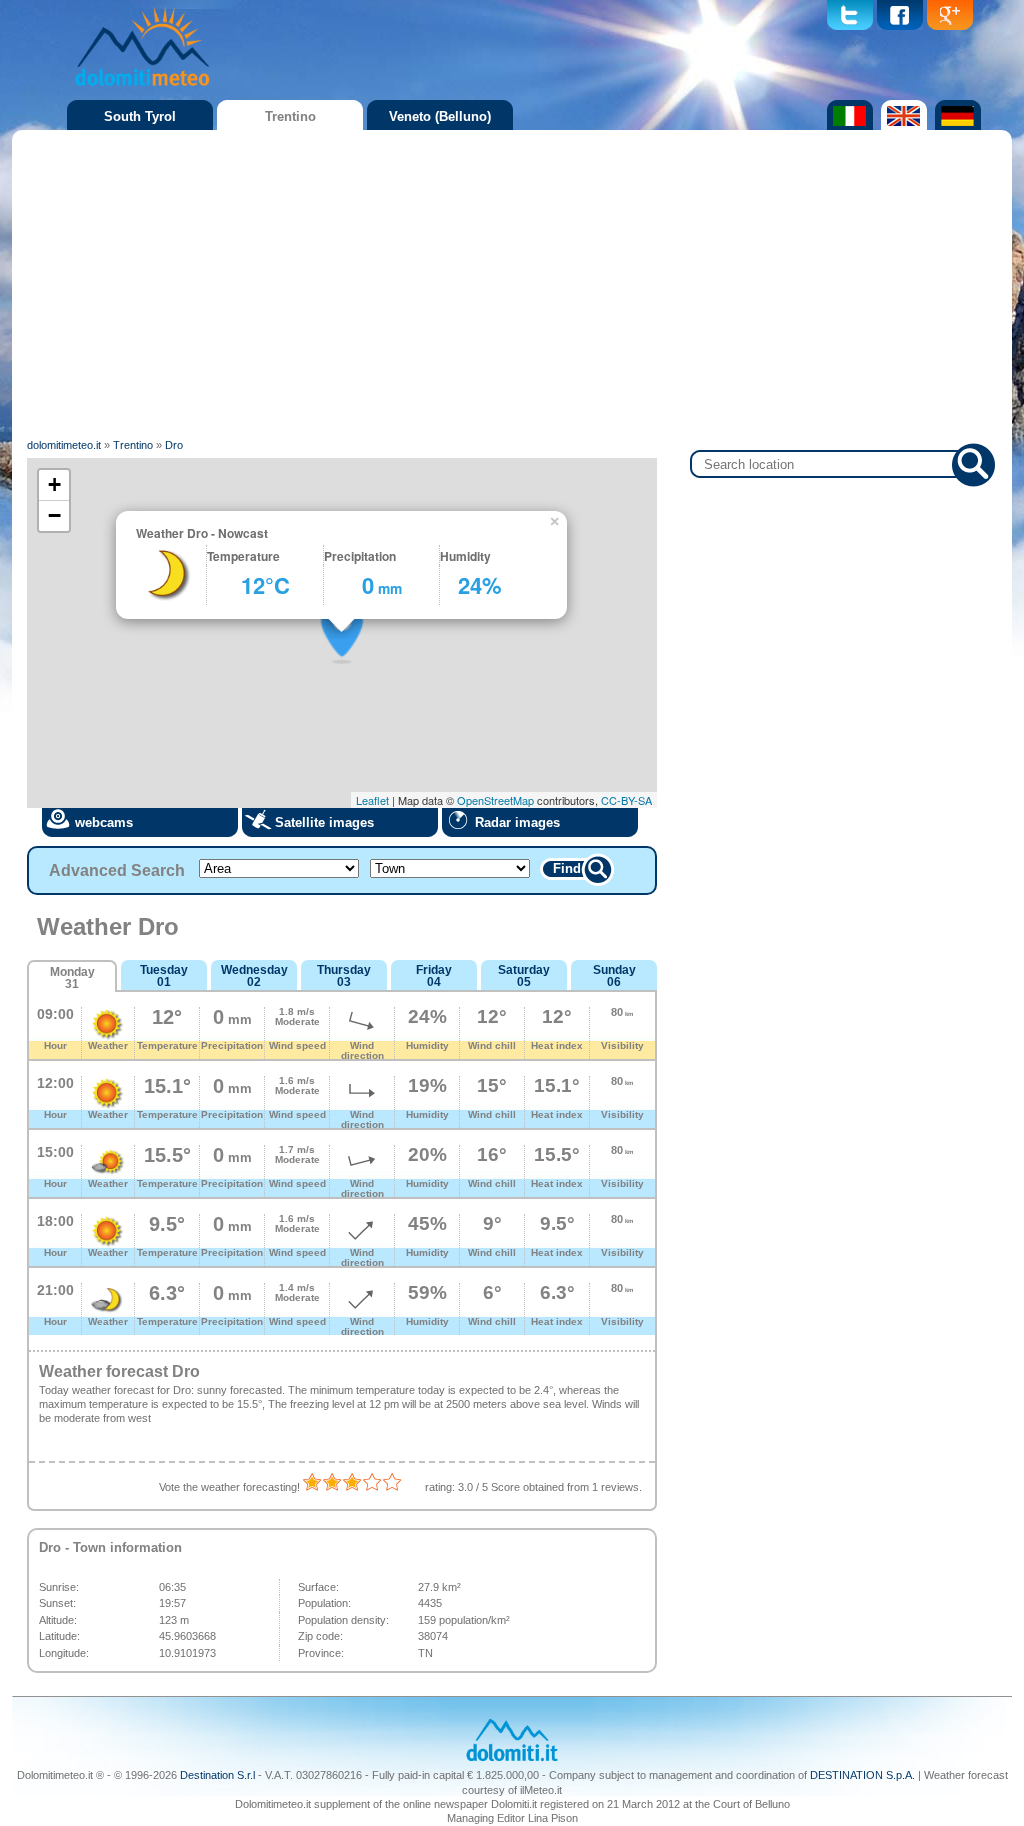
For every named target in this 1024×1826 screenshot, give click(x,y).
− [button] (54, 515)
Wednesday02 (254, 976)
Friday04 (434, 976)
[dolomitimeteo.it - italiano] (847, 126)
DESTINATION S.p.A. (862, 1775)
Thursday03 (344, 976)
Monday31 (72, 978)
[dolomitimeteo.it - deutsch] (955, 126)
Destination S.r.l (217, 1775)
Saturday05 (524, 976)
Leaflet (372, 800)
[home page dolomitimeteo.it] (142, 89)
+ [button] (54, 484)
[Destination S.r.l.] (512, 1759)
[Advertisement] (512, 285)
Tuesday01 (164, 976)
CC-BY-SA (626, 800)
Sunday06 (614, 976)
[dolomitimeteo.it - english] (901, 126)
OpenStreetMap (495, 800)
